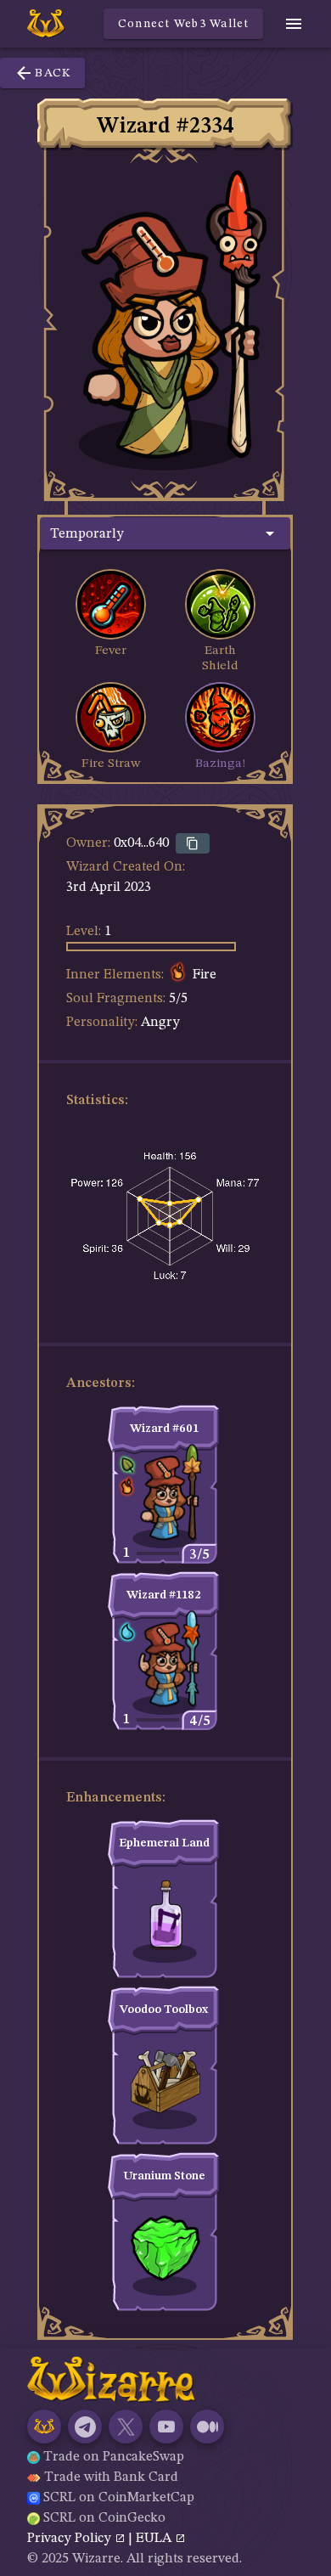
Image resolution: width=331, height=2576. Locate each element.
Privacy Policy (71, 2539)
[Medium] (207, 2427)
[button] (165, 533)
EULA (155, 2539)
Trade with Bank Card (111, 2477)
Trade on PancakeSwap (114, 2457)
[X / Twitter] (126, 2427)
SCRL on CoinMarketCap (119, 2498)
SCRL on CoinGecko (104, 2518)
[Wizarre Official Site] (44, 2427)
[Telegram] (85, 2427)
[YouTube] (166, 2427)
